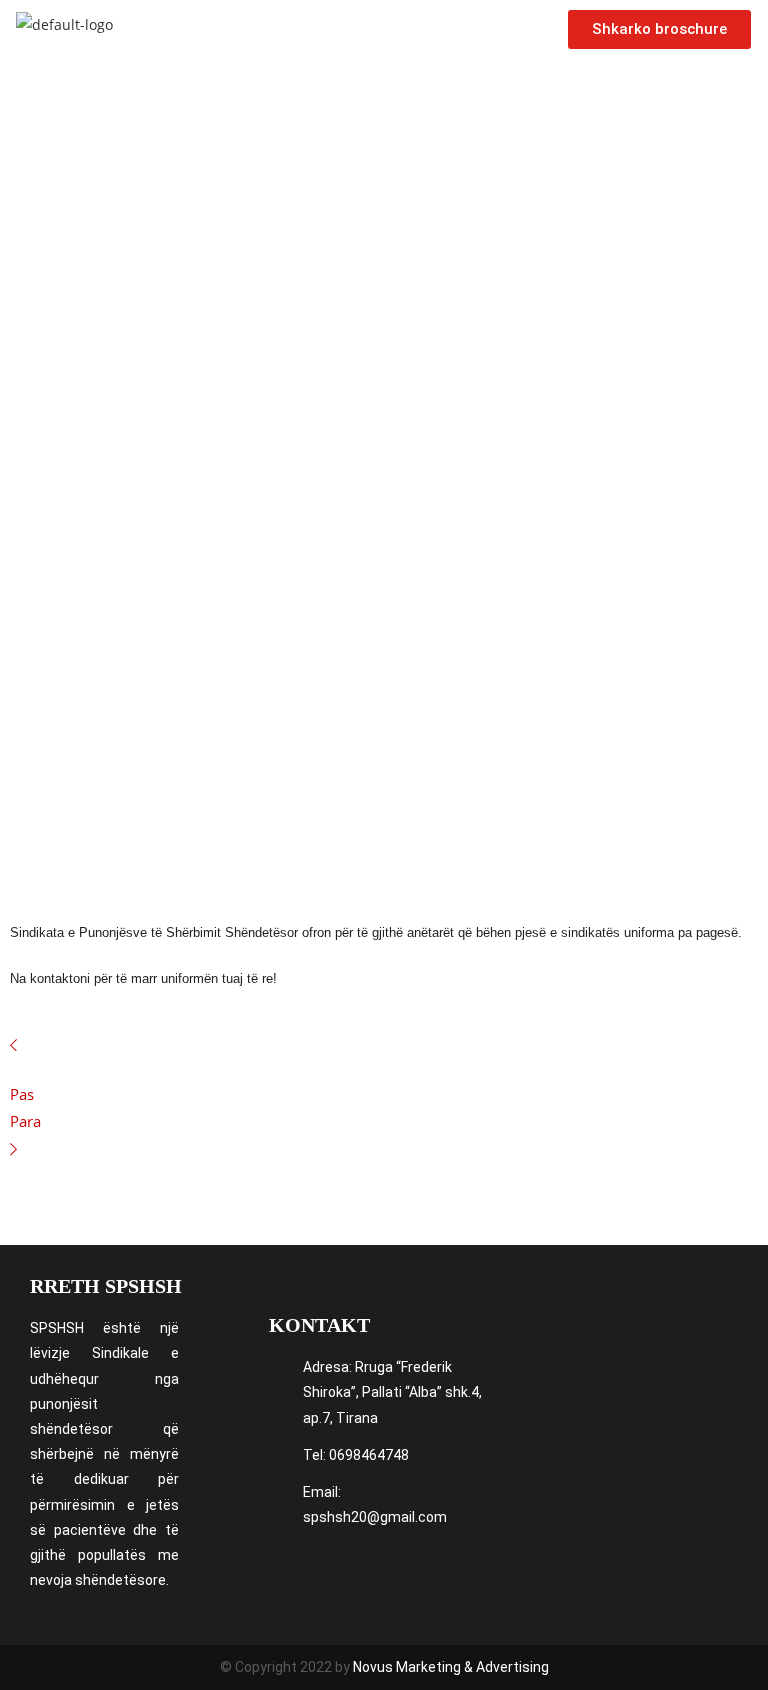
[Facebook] (281, 1562)
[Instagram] (316, 1562)
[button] (340, 29)
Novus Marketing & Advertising (451, 1667)
